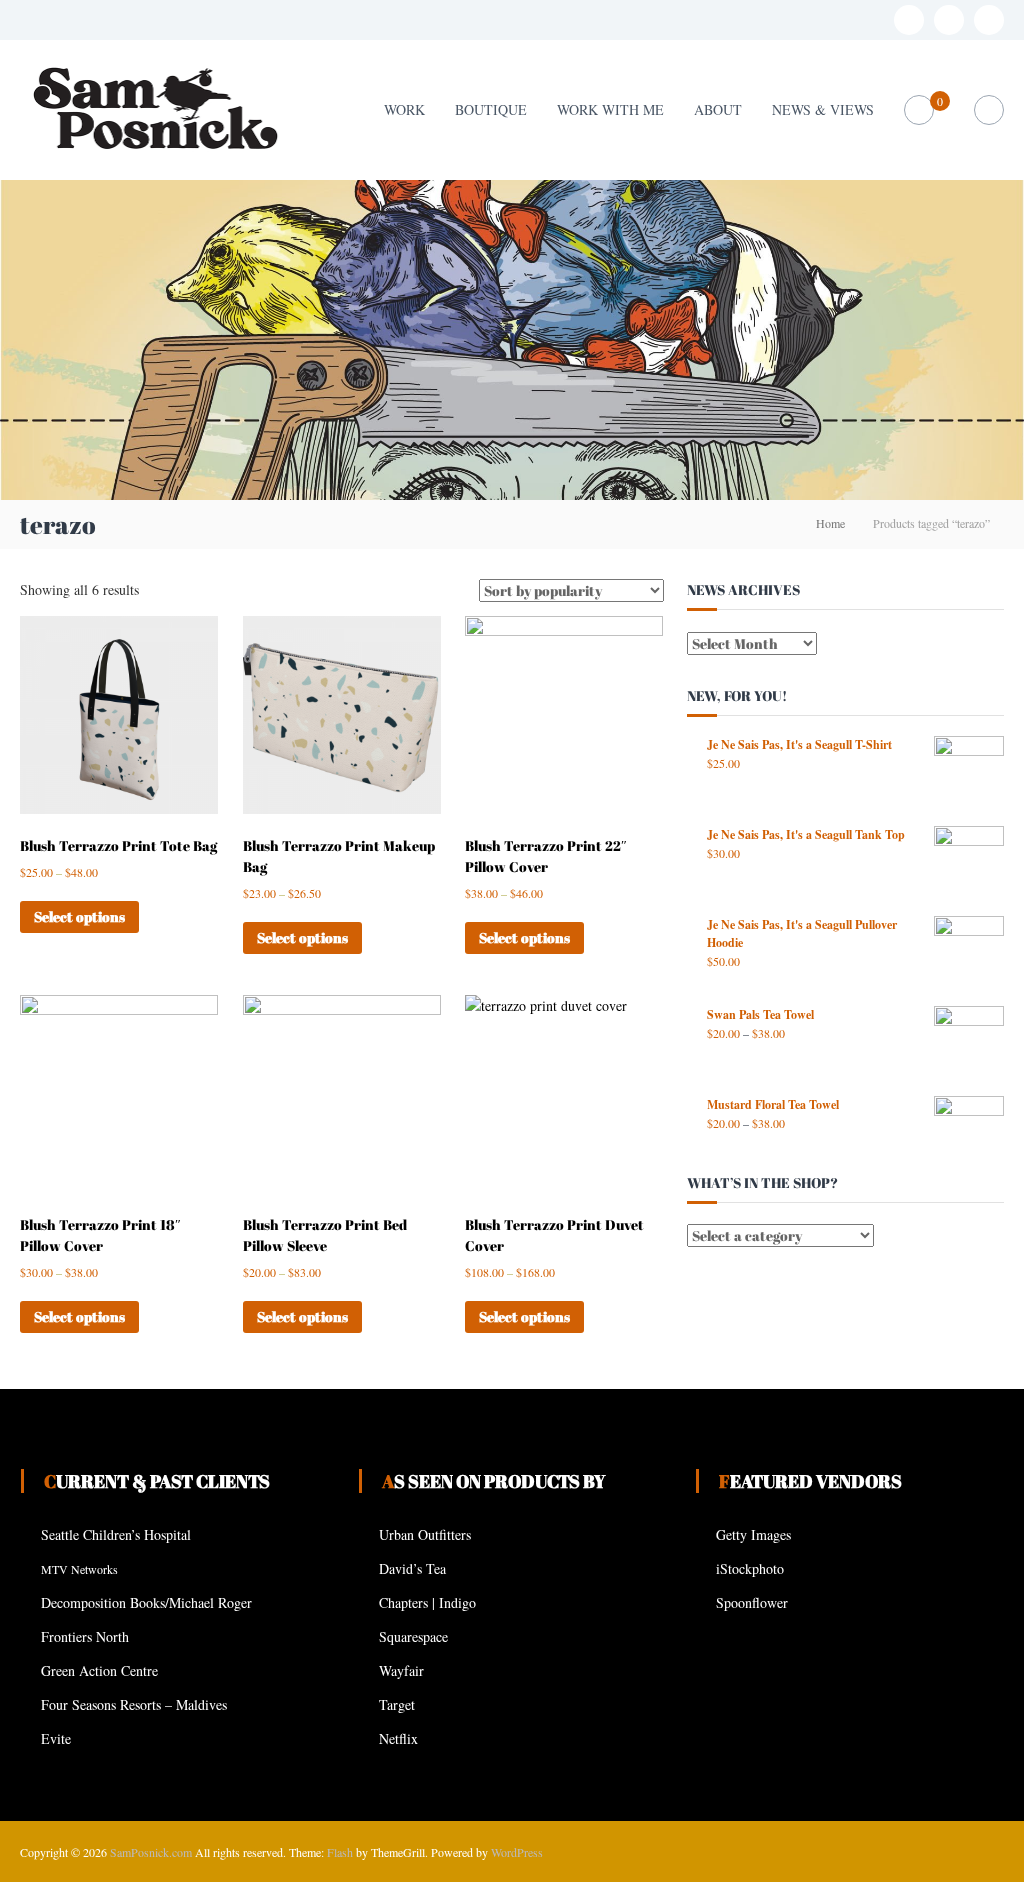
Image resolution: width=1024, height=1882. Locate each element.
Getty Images (753, 1534)
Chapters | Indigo (427, 1602)
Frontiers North (85, 1636)
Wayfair (401, 1670)
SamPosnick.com (151, 1852)
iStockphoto (750, 1568)
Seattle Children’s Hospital (116, 1534)
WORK (404, 109)
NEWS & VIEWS (823, 109)
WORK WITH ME (610, 109)
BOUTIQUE (491, 109)
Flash (340, 1852)
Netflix (398, 1738)
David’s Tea (412, 1568)
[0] (918, 110)
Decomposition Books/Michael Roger (146, 1602)
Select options (79, 916)
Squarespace (413, 1636)
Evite (56, 1738)
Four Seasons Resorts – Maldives (134, 1704)
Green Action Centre (99, 1670)
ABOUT (718, 109)
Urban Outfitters (425, 1534)
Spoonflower (752, 1602)
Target (397, 1704)
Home (830, 523)
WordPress (517, 1852)
